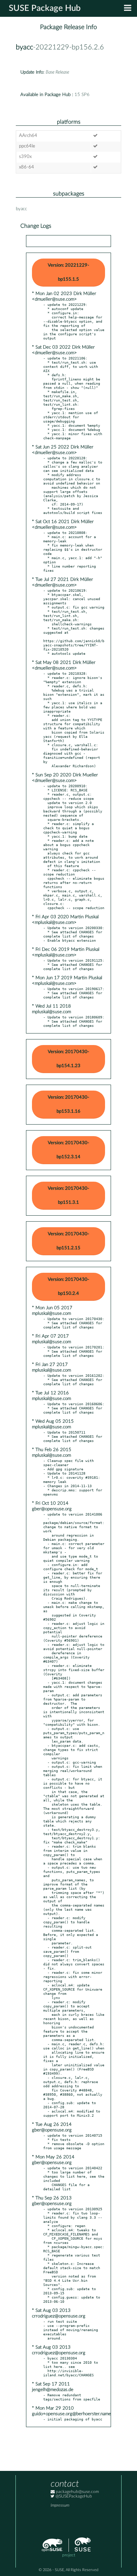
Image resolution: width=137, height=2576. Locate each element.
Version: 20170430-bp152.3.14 (68, 1150)
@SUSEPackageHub (73, 2496)
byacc (24, 47)
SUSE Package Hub (45, 8)
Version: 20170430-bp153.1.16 (68, 1104)
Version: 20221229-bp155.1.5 (68, 272)
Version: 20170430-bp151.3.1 (68, 1196)
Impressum (60, 2505)
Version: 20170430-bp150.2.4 (68, 1287)
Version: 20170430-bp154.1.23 (68, 1059)
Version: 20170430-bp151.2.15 (68, 1241)
